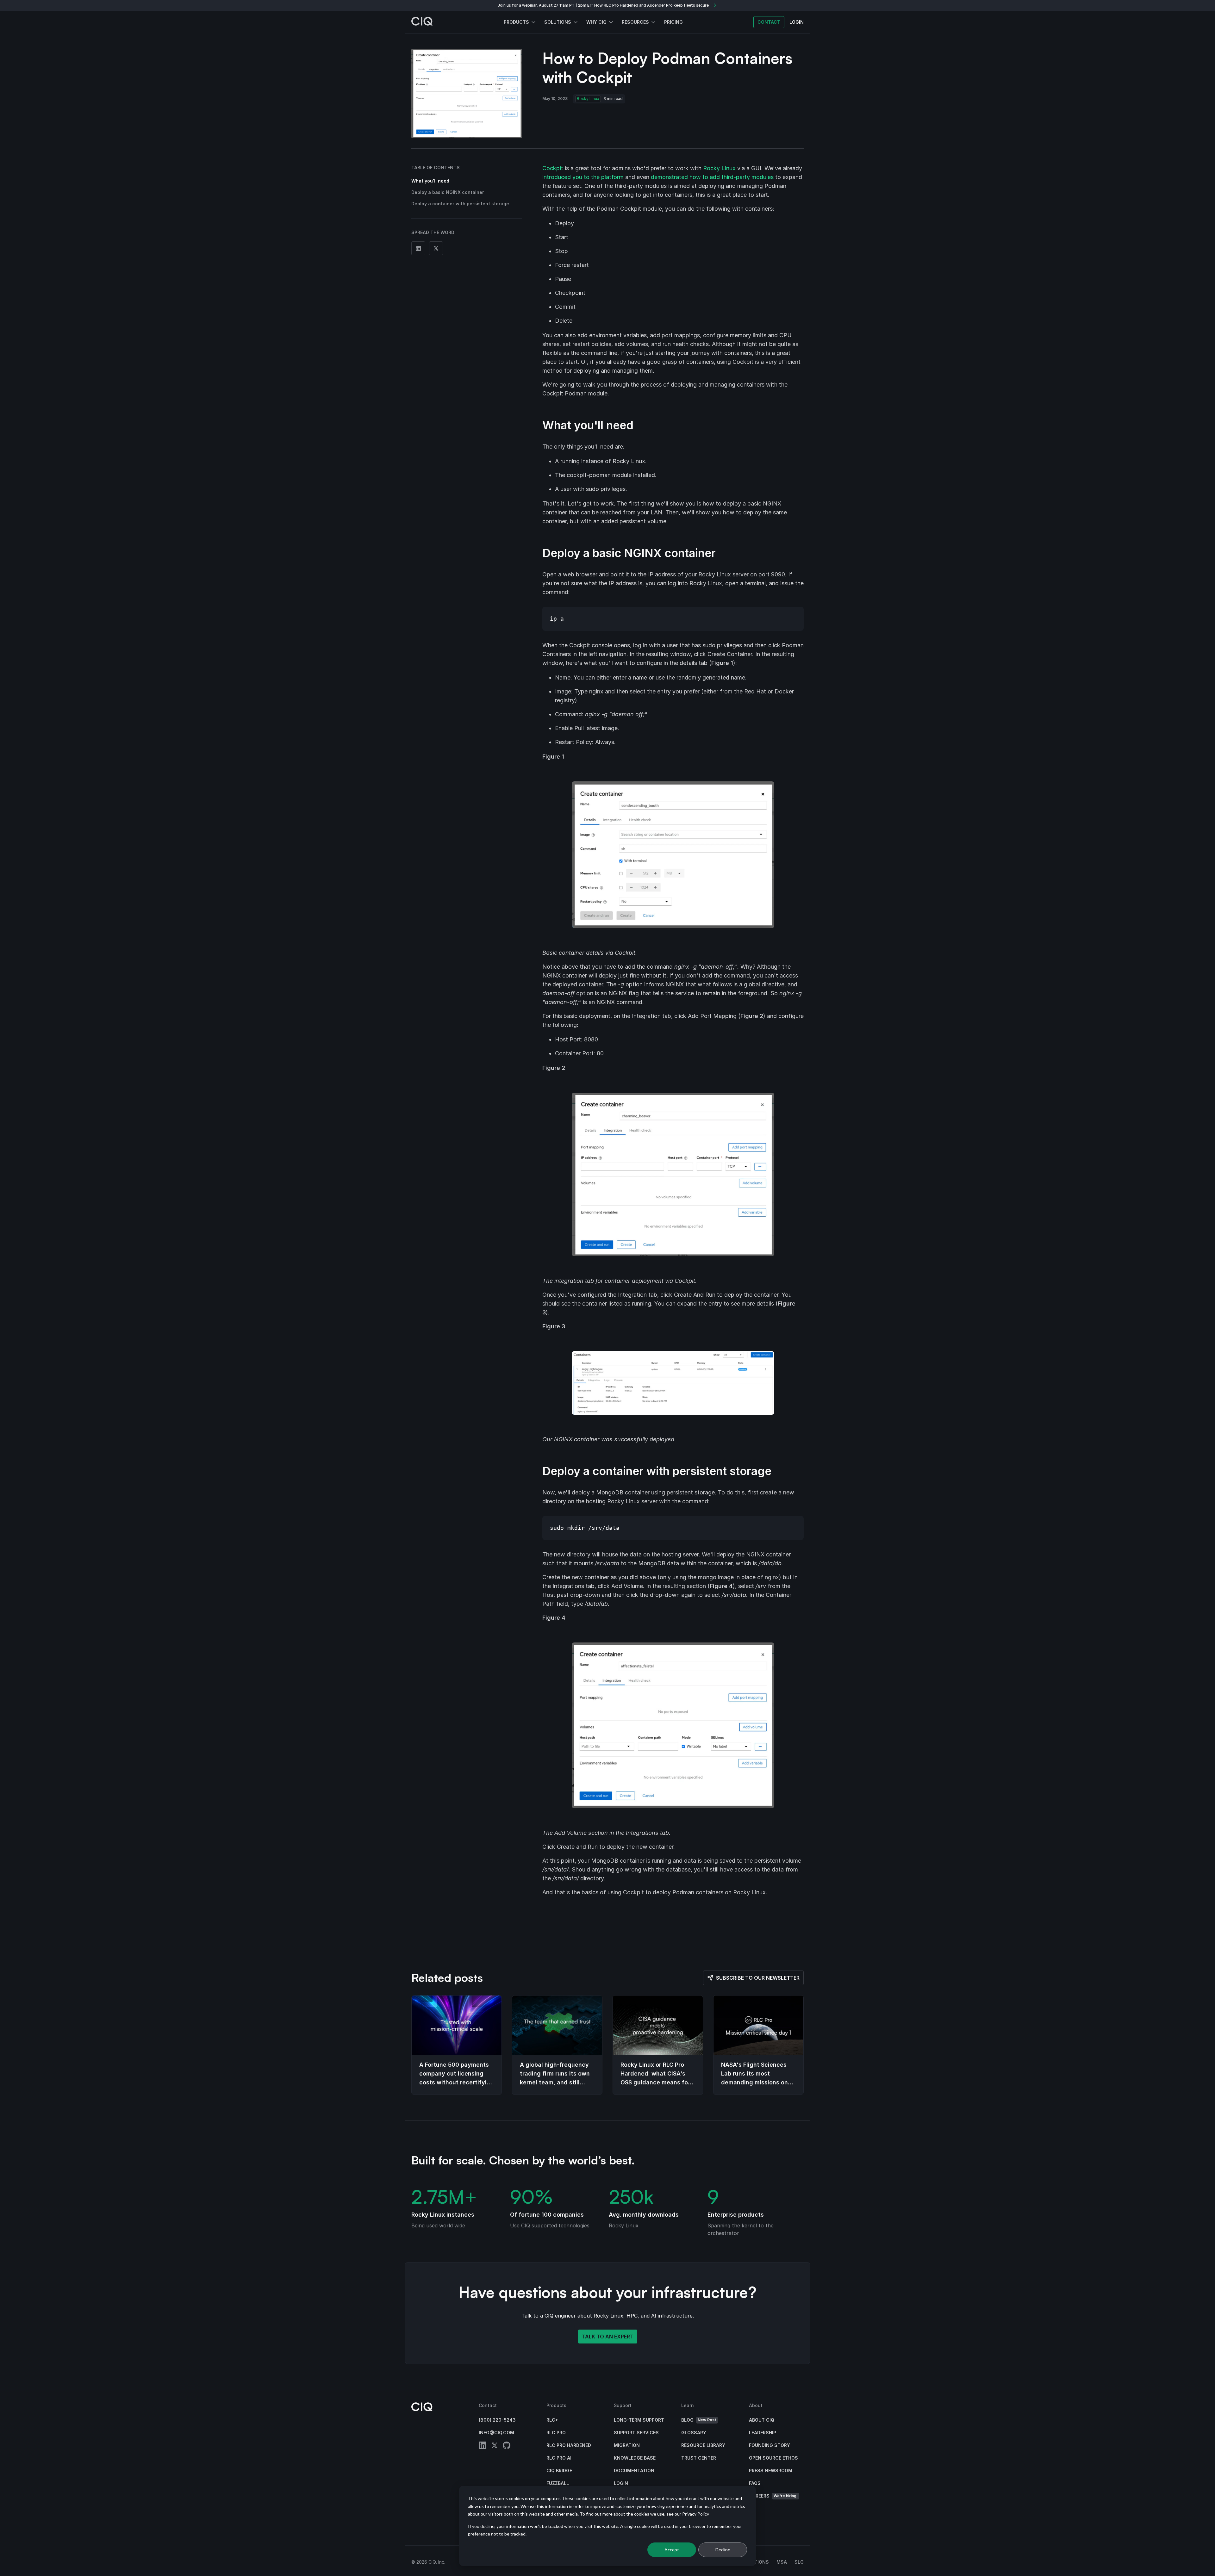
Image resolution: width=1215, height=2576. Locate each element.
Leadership (763, 2433)
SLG (799, 2562)
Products (516, 22)
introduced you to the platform (583, 177)
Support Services (636, 2433)
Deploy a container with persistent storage (460, 204)
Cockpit (553, 168)
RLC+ (552, 2420)
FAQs (755, 2483)
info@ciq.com (496, 2433)
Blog (699, 2420)
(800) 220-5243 (497, 2420)
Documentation (634, 2470)
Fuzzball (558, 2483)
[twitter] (495, 2446)
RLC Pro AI (559, 2458)
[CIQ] (422, 22)
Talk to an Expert (608, 2337)
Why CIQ (596, 22)
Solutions (558, 22)
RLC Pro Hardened (569, 2445)
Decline (723, 2550)
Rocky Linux (588, 99)
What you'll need (430, 181)
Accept (672, 2550)
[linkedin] (483, 2446)
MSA (782, 2562)
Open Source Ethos (773, 2458)
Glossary (694, 2433)
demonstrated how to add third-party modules (712, 177)
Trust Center (699, 2458)
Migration (627, 2445)
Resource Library (703, 2445)
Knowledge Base (635, 2458)
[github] (507, 2446)
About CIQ (762, 2420)
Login (621, 2483)
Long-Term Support (639, 2420)
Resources (635, 22)
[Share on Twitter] (436, 248)
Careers (773, 2496)
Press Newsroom (771, 2470)
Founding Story (769, 2445)
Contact (769, 22)
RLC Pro (556, 2433)
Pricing (673, 22)
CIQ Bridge (559, 2470)
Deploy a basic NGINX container (448, 192)
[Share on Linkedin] (418, 248)
